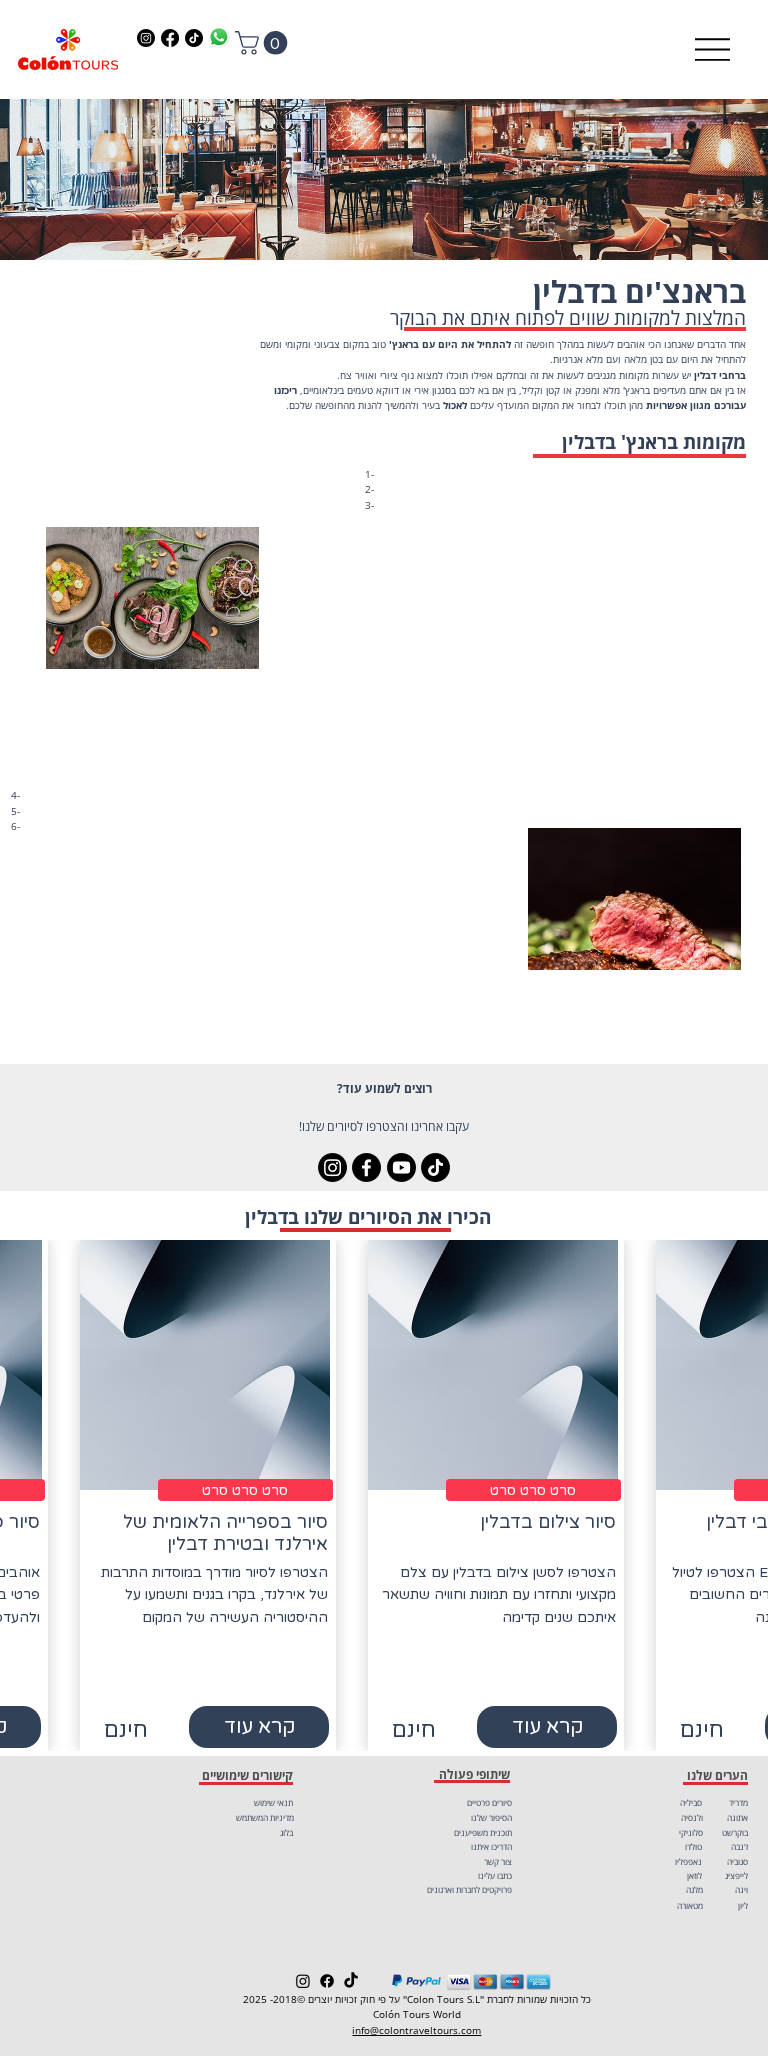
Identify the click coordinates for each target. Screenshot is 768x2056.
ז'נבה (739, 1846)
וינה (741, 1889)
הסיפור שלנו (491, 1817)
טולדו (693, 1846)
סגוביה (737, 1861)
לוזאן (694, 1875)
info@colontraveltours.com (416, 2030)
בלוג (286, 1832)
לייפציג (736, 1875)
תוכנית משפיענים (483, 1832)
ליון (743, 1905)
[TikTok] (194, 38)
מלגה (694, 1889)
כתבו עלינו (495, 1875)
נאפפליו (688, 1861)
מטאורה (690, 1905)
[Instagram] (146, 38)
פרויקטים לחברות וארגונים (469, 1889)
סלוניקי (691, 1832)
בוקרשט (735, 1832)
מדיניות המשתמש (265, 1817)
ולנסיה (692, 1817)
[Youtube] (401, 1167)
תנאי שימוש (273, 1802)
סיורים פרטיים (489, 1802)
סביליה (691, 1802)
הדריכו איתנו (491, 1846)
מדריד (738, 1802)
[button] (264, 43)
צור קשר (498, 1861)
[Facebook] (170, 38)
